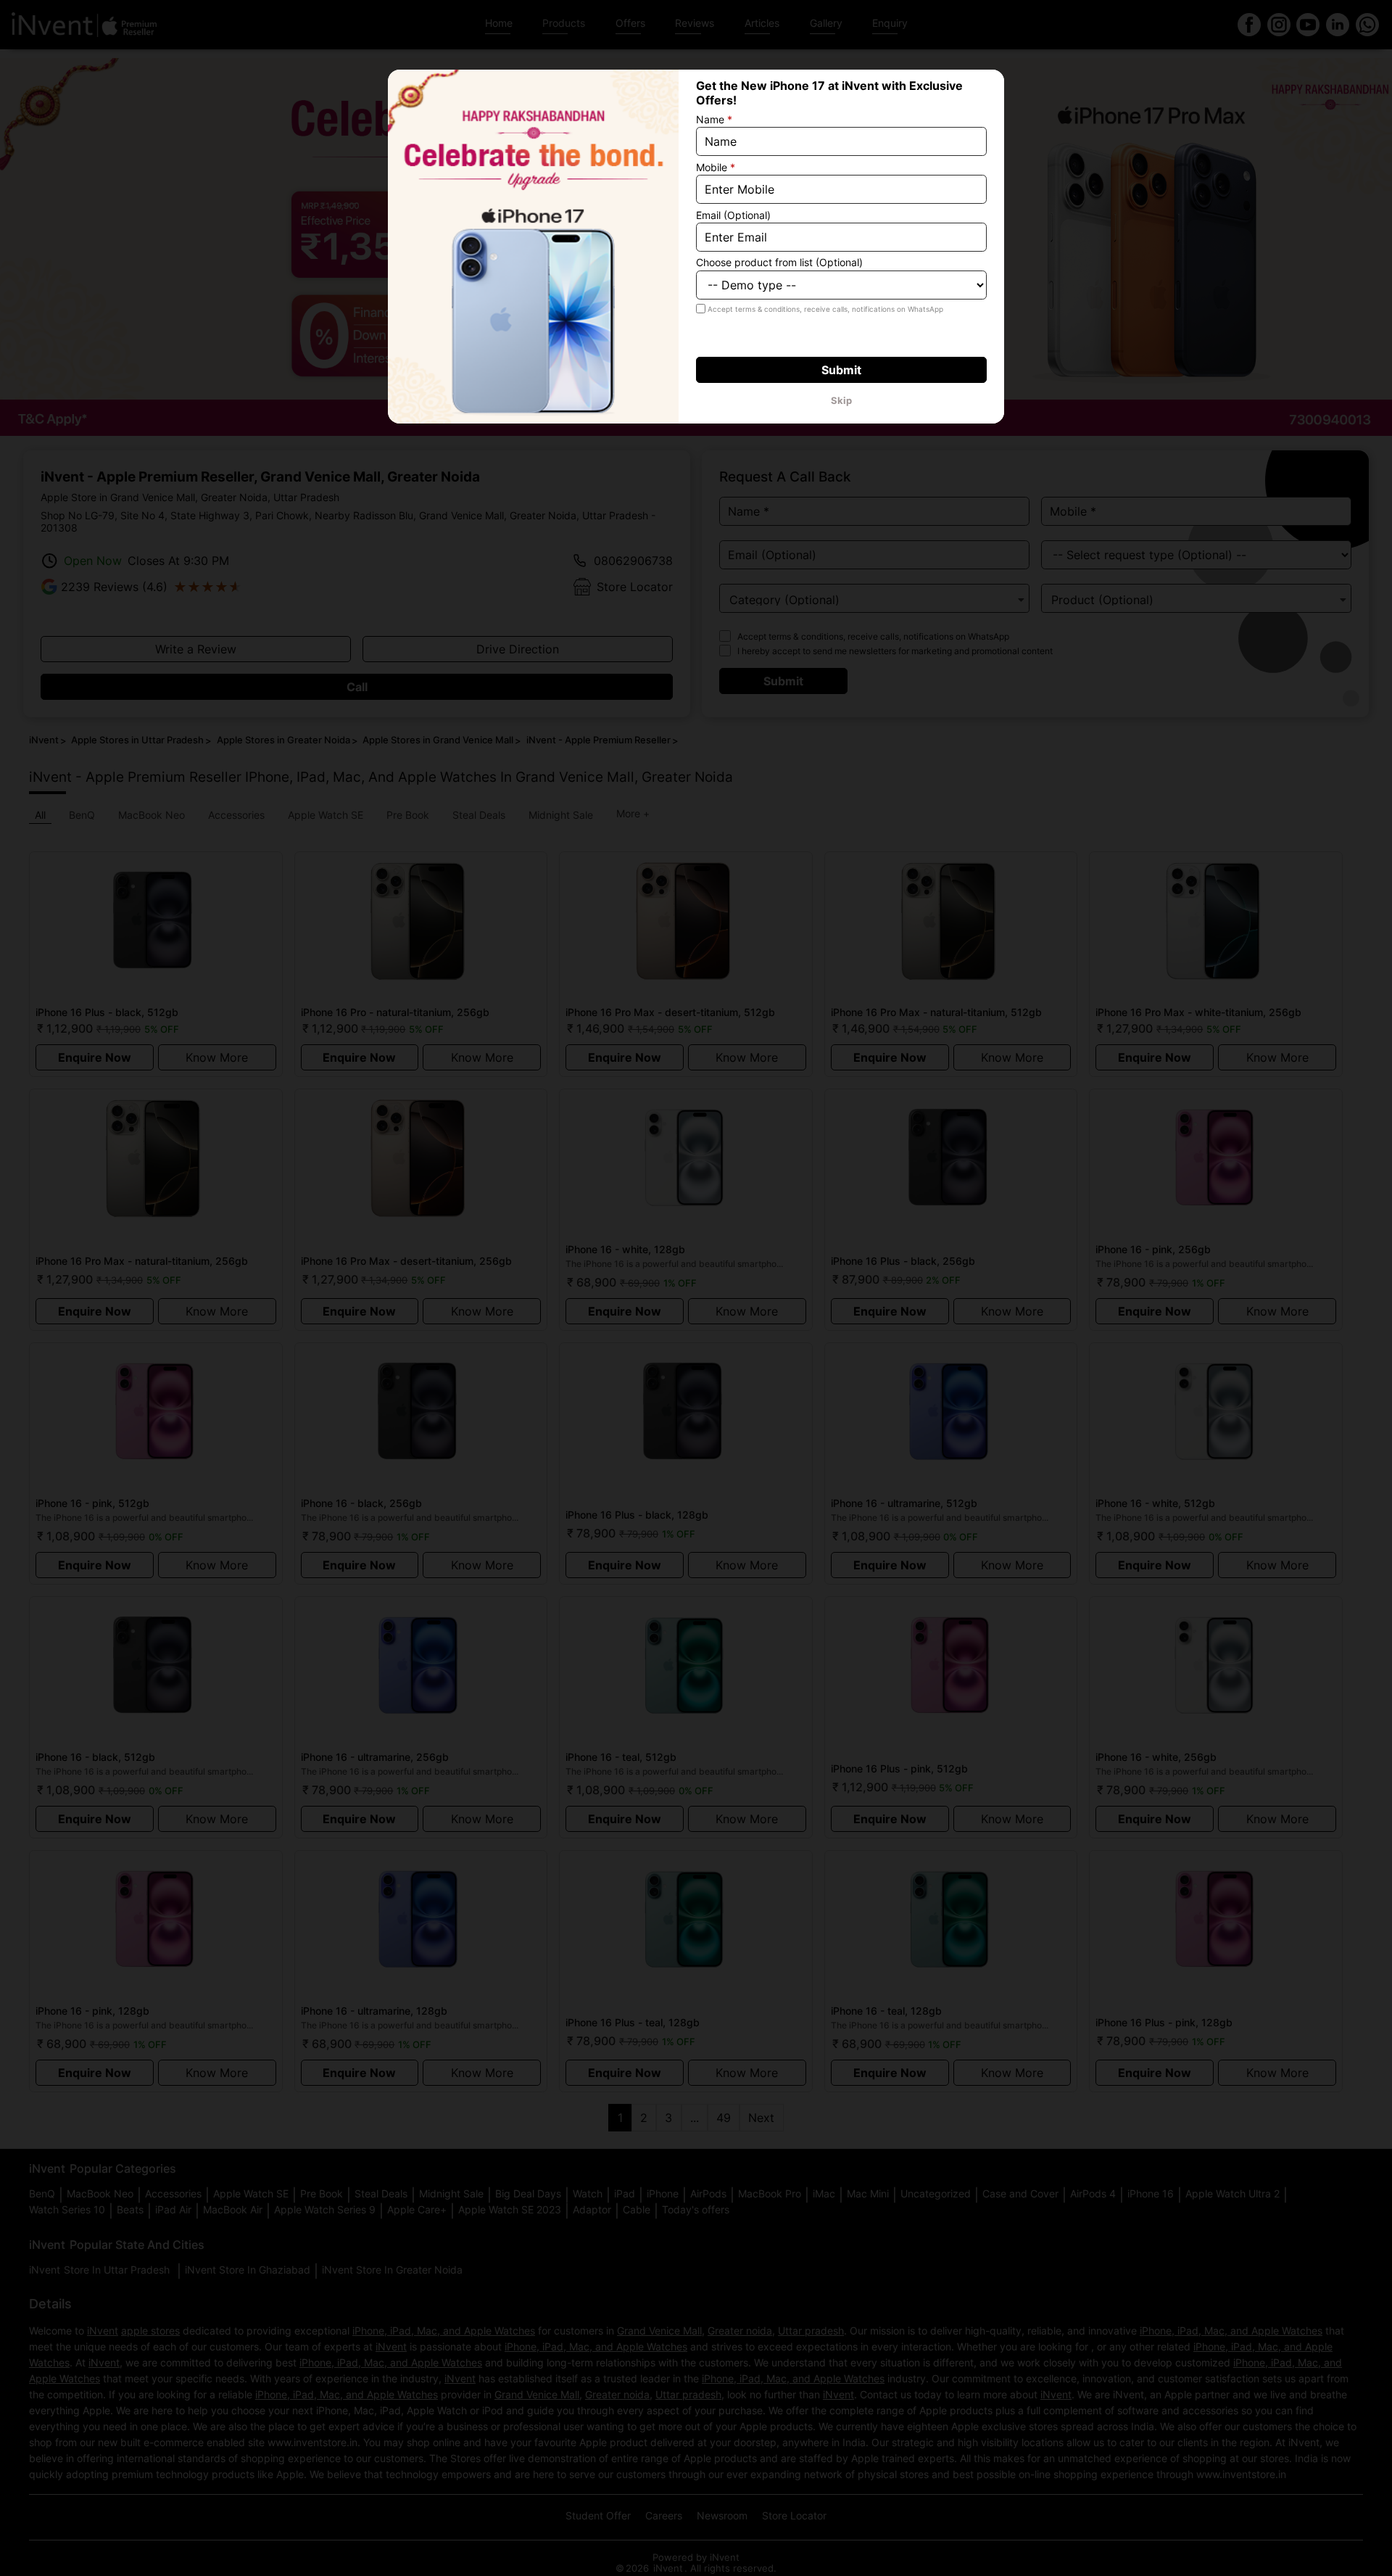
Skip (841, 400)
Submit (841, 370)
